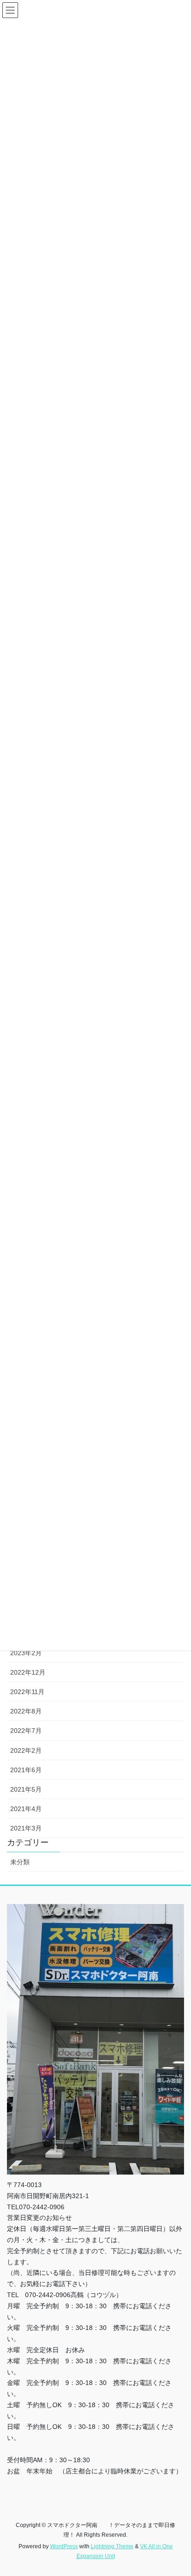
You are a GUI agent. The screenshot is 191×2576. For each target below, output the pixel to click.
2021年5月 (26, 1789)
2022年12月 (28, 1672)
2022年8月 (26, 1711)
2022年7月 (26, 1731)
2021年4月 (26, 1809)
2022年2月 (26, 1750)
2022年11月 (27, 1692)
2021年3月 (26, 1828)
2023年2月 (26, 1653)
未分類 (20, 1862)
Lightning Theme (112, 2546)
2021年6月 (26, 1770)
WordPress (64, 2546)
